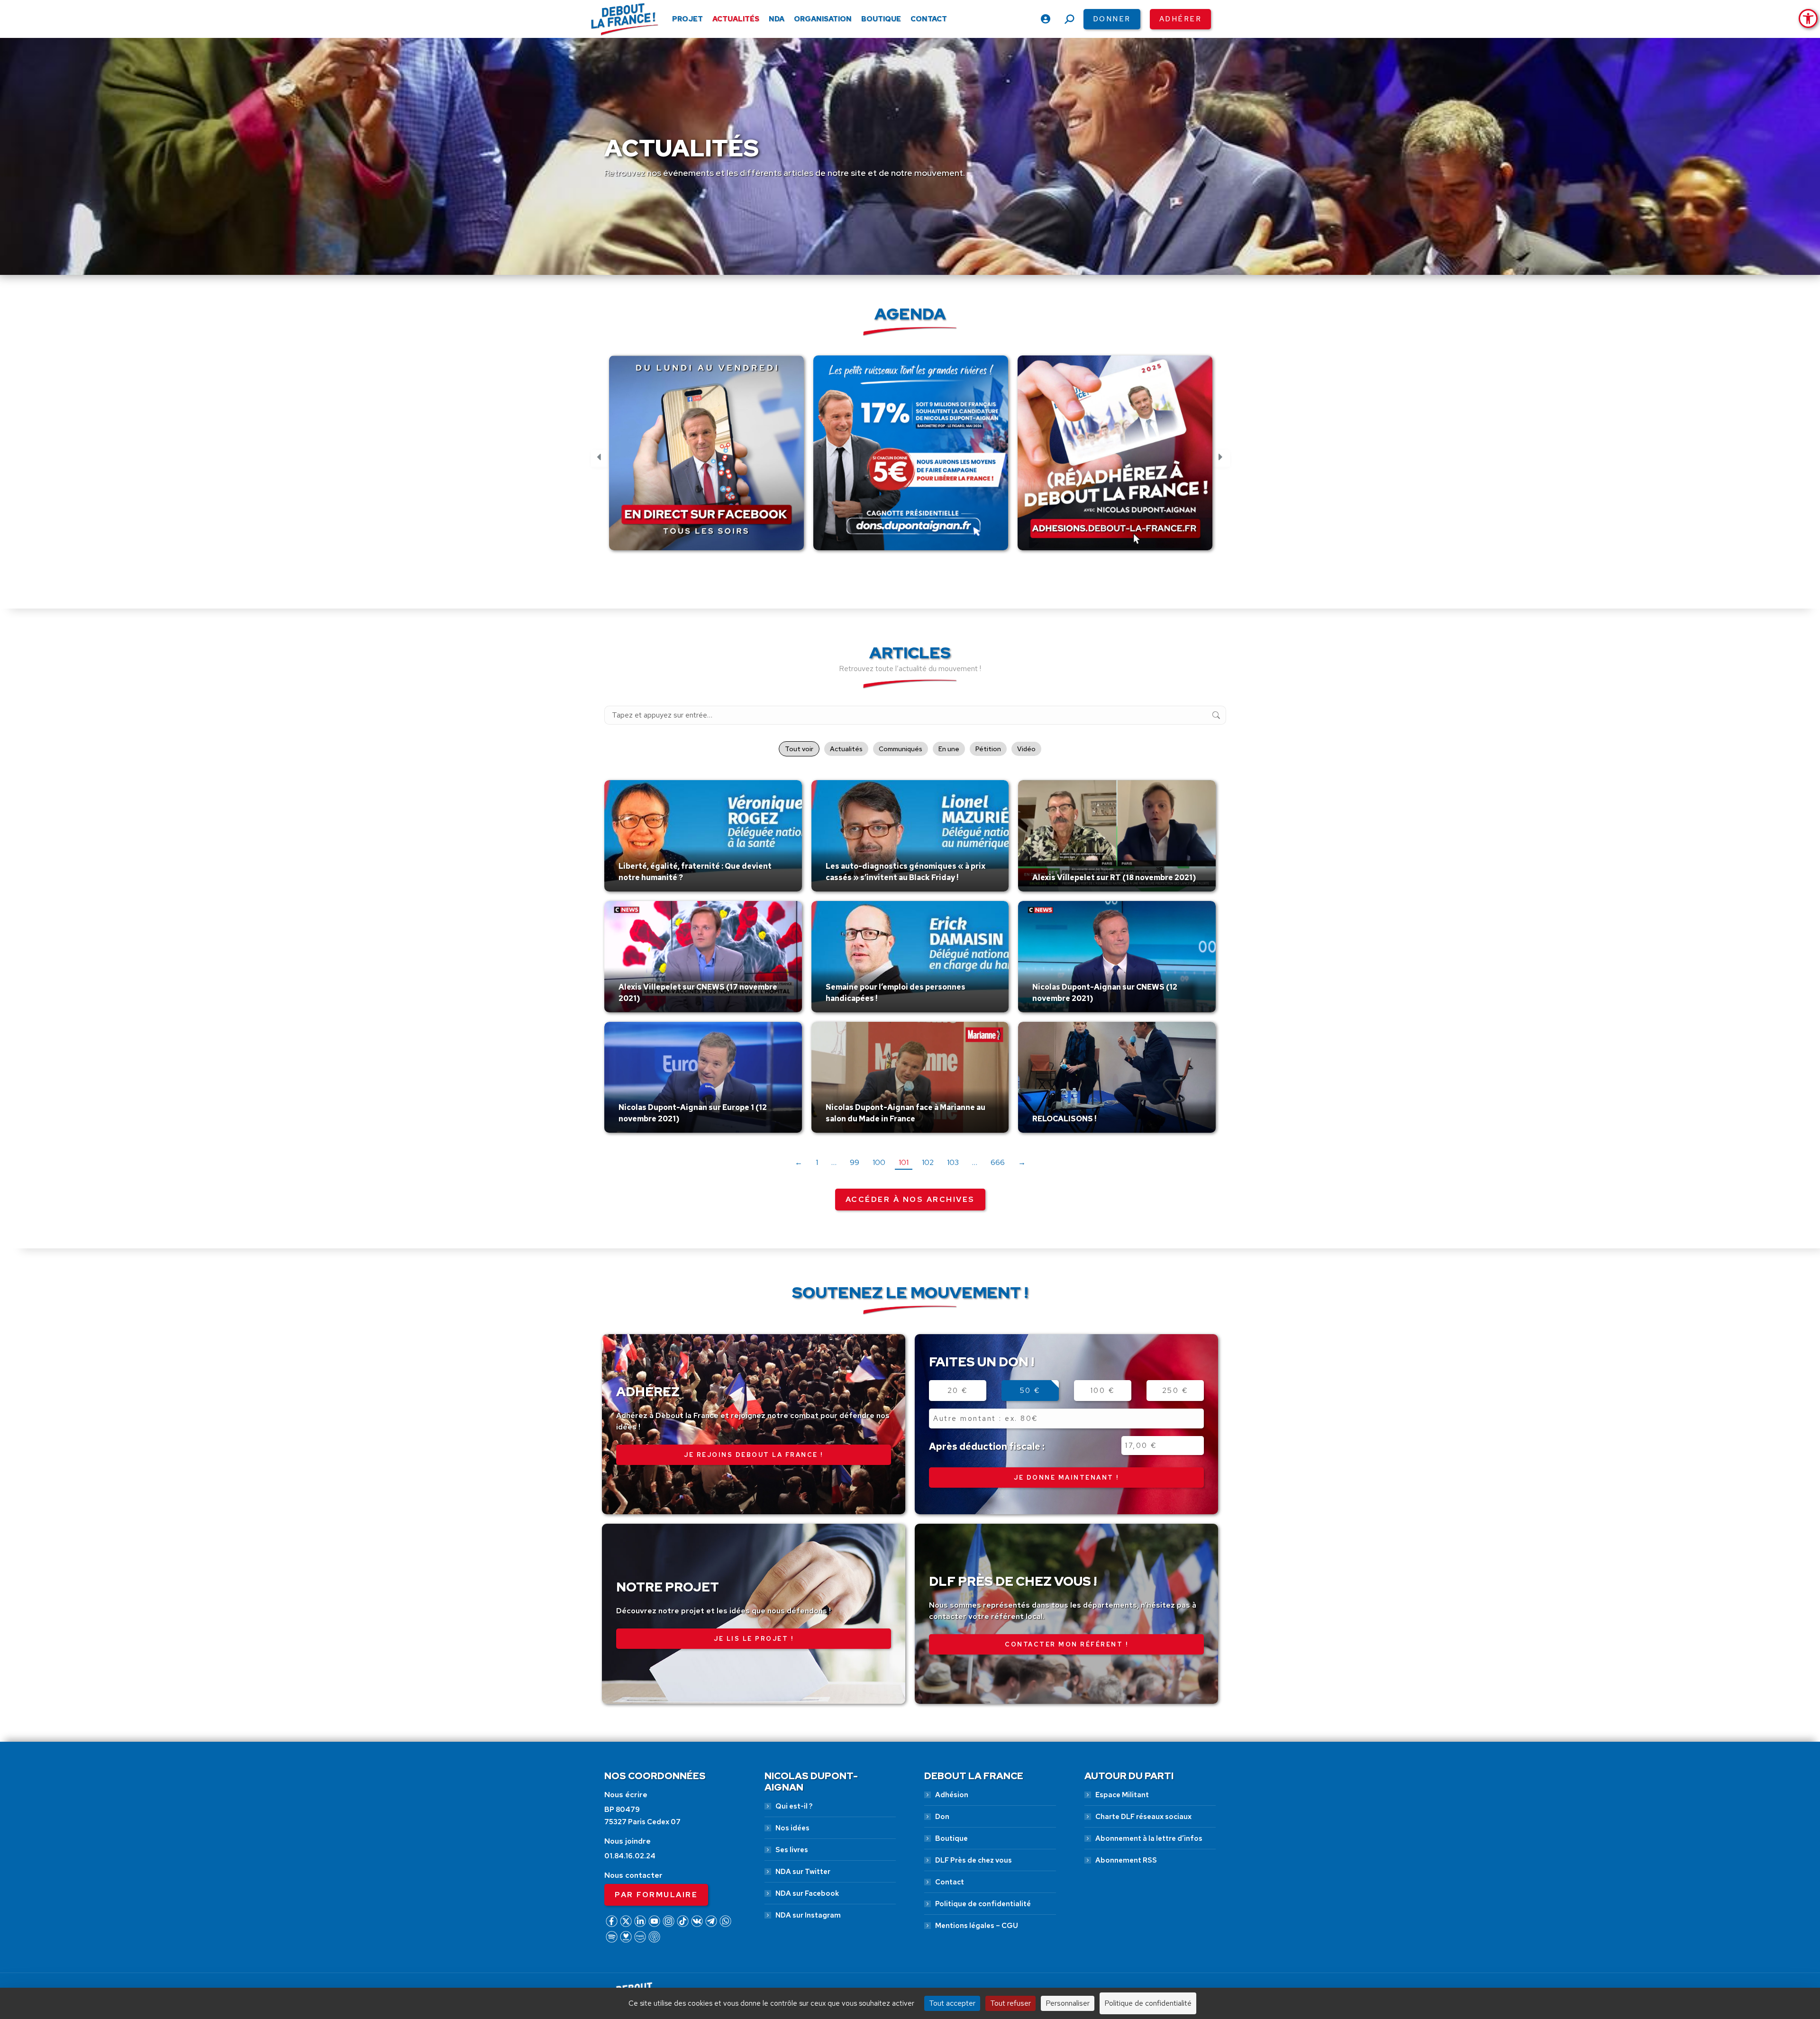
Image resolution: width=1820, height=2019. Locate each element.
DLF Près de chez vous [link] (974, 1860)
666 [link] (998, 1162)
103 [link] (953, 1162)
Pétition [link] (988, 749)
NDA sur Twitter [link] (803, 1872)
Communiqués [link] (901, 749)
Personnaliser (1068, 2003)
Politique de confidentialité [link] (983, 1904)
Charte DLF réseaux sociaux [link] (1143, 1817)
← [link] (799, 1162)
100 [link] (879, 1162)
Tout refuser (1010, 2003)
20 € (958, 1391)
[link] (1808, 18)
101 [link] (904, 1162)
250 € (1175, 1391)
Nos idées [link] (792, 1828)
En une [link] (949, 749)
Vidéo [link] (1026, 749)
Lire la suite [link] (641, 889)
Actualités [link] (846, 749)
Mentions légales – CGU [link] (977, 1926)
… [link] (834, 1162)
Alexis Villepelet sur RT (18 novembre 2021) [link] (1114, 878)
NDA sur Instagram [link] (808, 1915)
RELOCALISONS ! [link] (1064, 1119)
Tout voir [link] (799, 749)
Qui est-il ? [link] (794, 1806)
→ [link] (1022, 1162)
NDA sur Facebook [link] (807, 1893)
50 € (1030, 1391)
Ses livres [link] (792, 1850)
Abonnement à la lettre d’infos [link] (1149, 1838)
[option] (706, 458)
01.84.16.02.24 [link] (630, 1856)
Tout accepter (952, 2003)
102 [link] (928, 1162)
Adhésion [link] (952, 1795)
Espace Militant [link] (1122, 1795)
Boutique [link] (951, 1838)
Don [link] (942, 1817)
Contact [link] (950, 1882)
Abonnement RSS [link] (1126, 1860)
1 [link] (817, 1162)
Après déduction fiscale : (987, 1446)
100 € (1103, 1391)
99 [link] (855, 1162)
